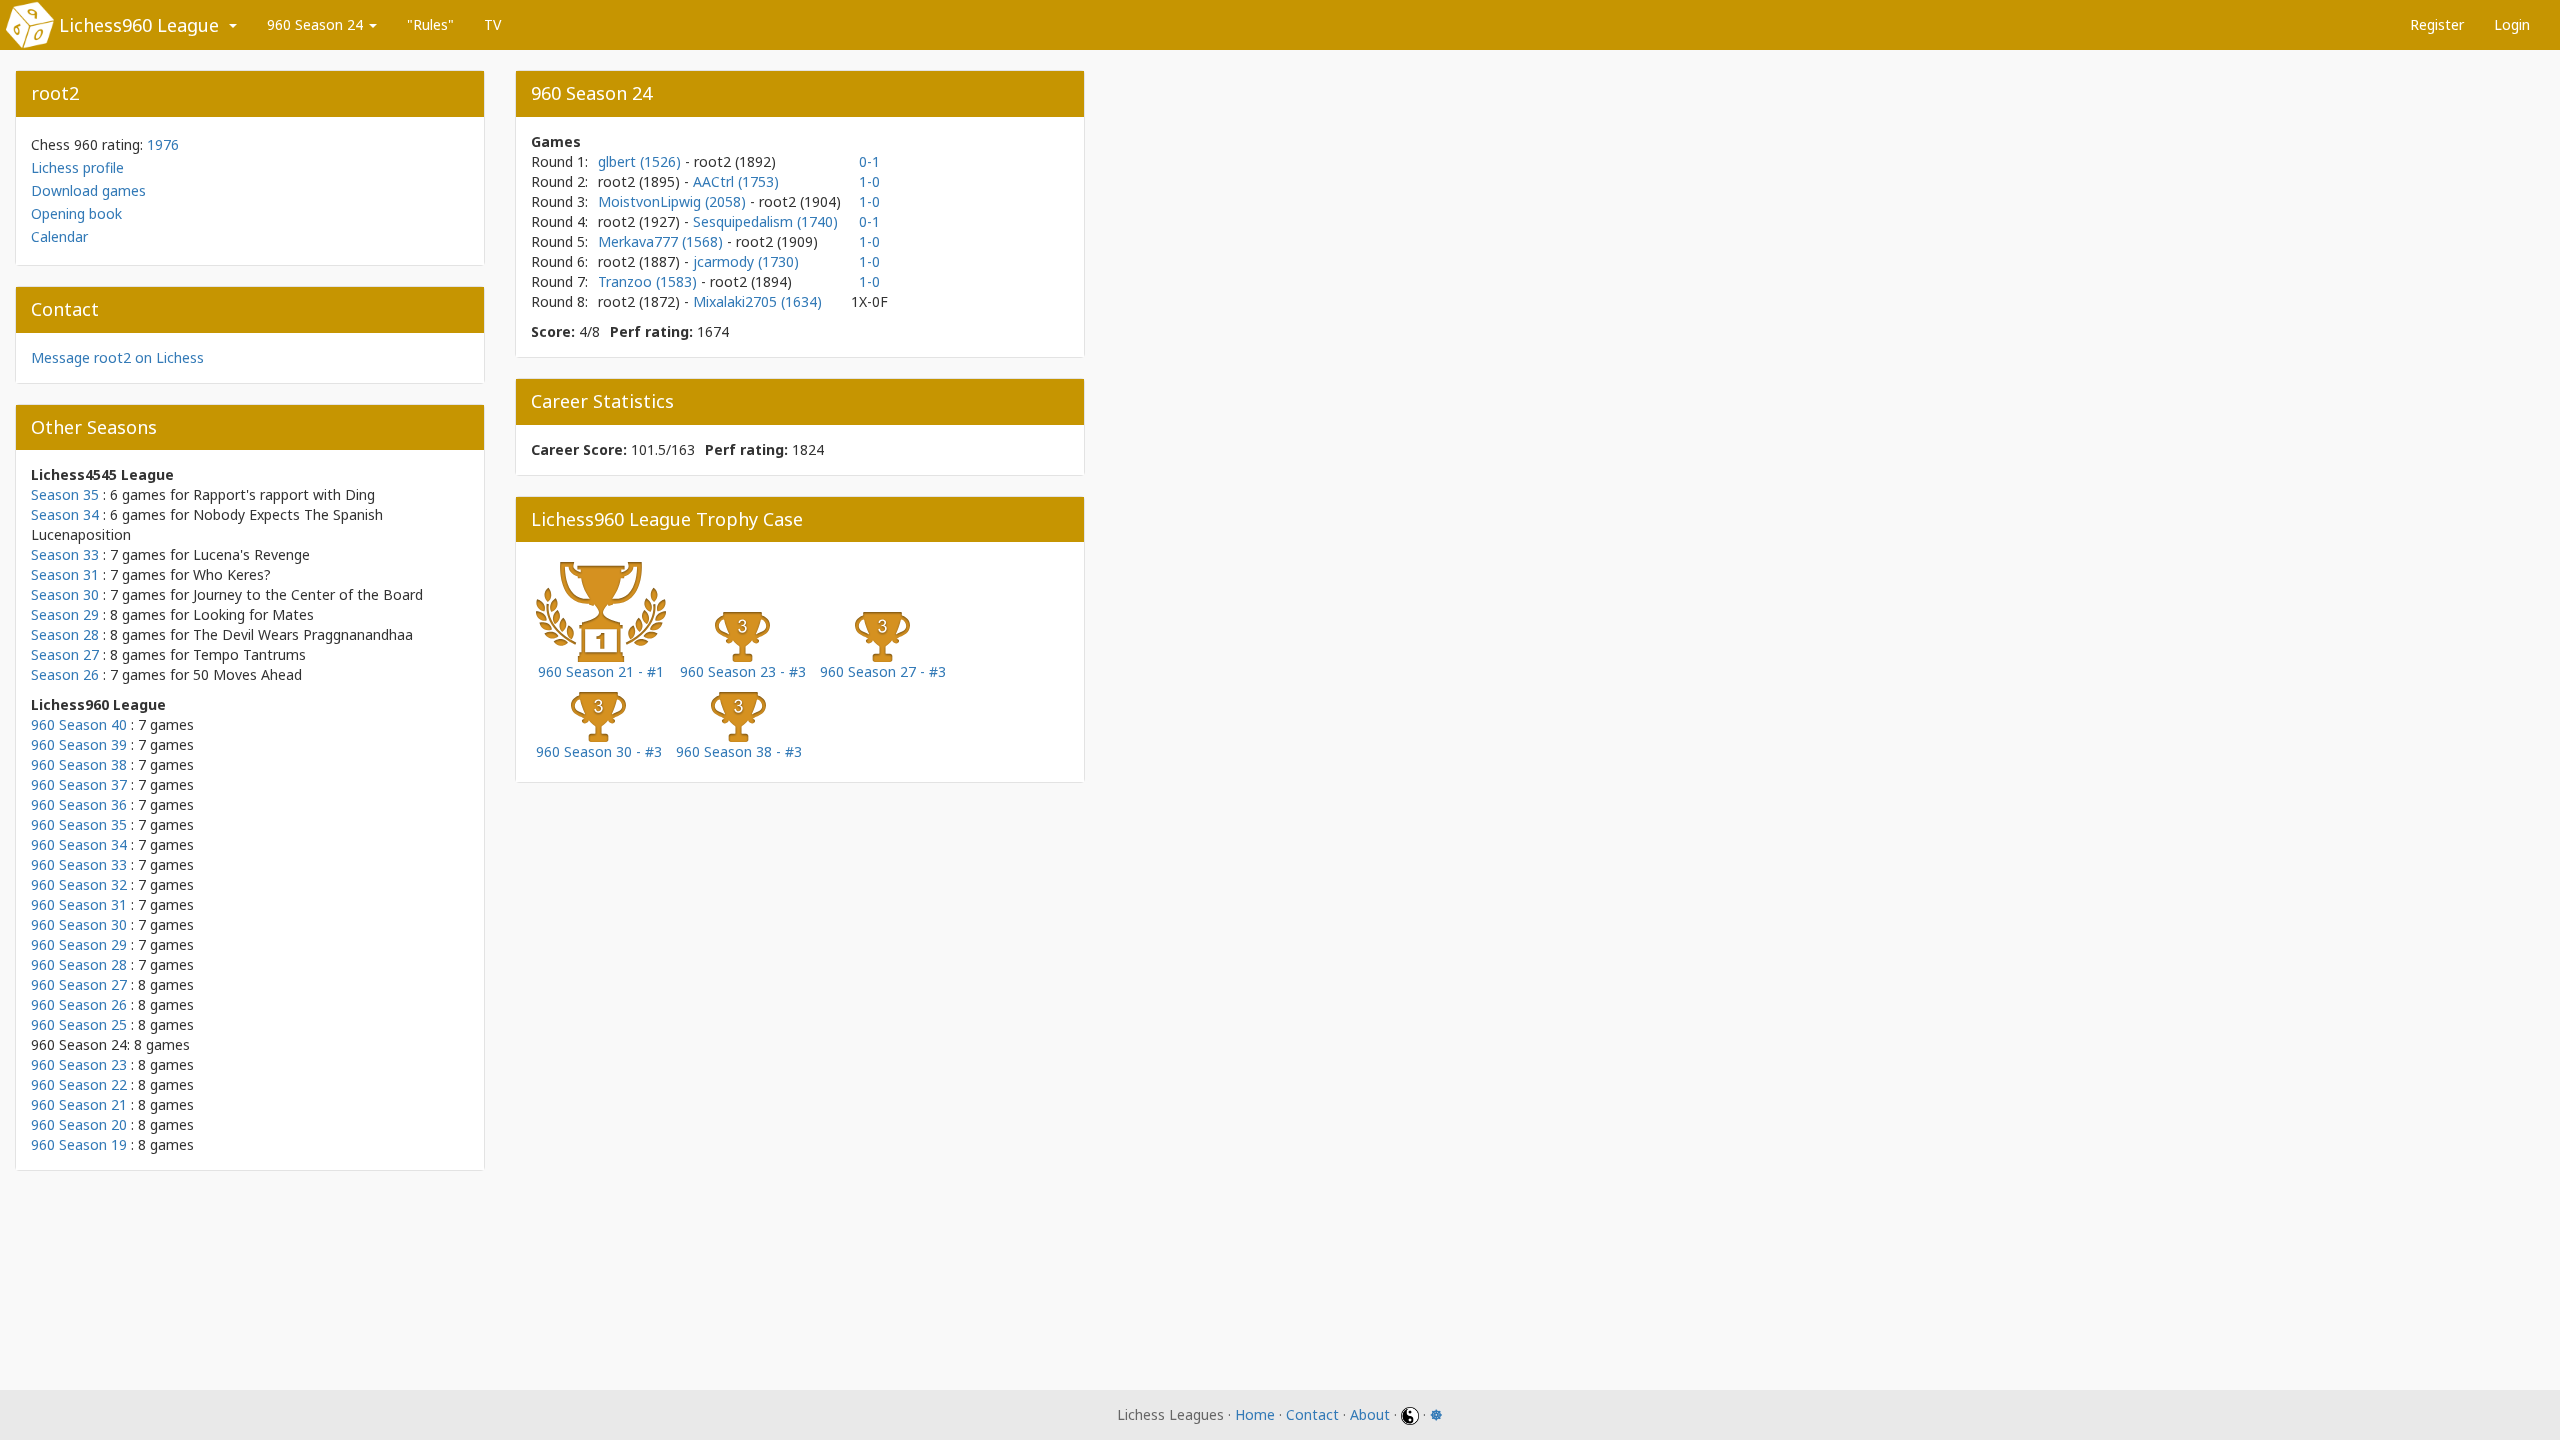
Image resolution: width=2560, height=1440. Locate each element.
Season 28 (65, 634)
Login (2512, 24)
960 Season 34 (79, 844)
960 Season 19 (79, 1144)
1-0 (869, 181)
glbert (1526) (641, 161)
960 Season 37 (79, 784)
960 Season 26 (79, 1004)
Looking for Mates (253, 614)
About (1370, 1414)
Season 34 (65, 514)
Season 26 (65, 674)
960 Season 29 (79, 944)
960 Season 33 (79, 864)
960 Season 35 (79, 824)
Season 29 (65, 614)
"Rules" (430, 24)
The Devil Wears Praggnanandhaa (303, 634)
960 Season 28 (79, 964)
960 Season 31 (79, 904)
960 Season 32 (79, 884)
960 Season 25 (79, 1024)
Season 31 (65, 574)
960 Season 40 (79, 724)
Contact (1312, 1414)
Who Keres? (232, 574)
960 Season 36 (79, 804)
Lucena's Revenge (251, 554)
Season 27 (65, 654)
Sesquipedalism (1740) (765, 221)
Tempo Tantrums (249, 654)
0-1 (869, 161)
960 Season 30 (79, 924)
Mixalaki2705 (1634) (757, 301)
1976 (163, 144)
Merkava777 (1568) (662, 241)
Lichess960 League (139, 25)
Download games (88, 190)
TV (492, 24)
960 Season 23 (79, 1064)
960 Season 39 (79, 744)
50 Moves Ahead (247, 674)
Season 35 (65, 494)
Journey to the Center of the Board (308, 594)
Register (2437, 24)
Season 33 (65, 554)
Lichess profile (77, 167)
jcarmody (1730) (746, 261)
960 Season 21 (79, 1104)
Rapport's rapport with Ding (284, 494)
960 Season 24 (317, 24)
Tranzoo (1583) (649, 281)
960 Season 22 (79, 1084)
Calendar (59, 236)
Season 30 (65, 594)
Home (1255, 1414)
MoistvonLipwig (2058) (674, 201)
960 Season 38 (79, 764)
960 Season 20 (79, 1124)
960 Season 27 (79, 984)
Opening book (76, 213)
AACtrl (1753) (736, 181)
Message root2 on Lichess (117, 357)
